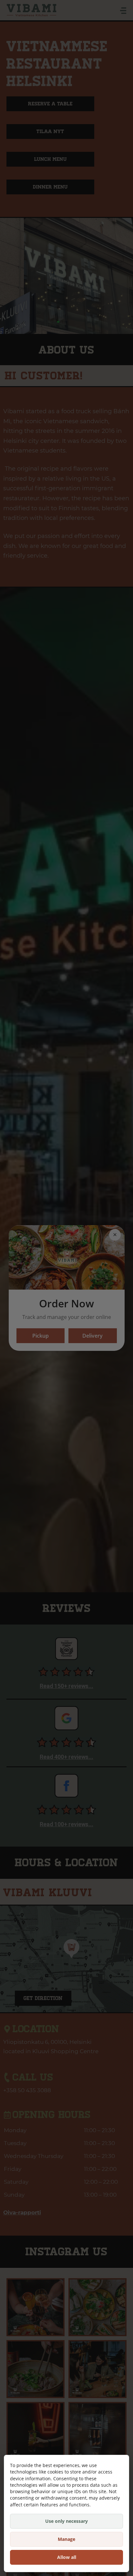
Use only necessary (66, 2521)
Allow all (67, 2557)
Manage (66, 2539)
